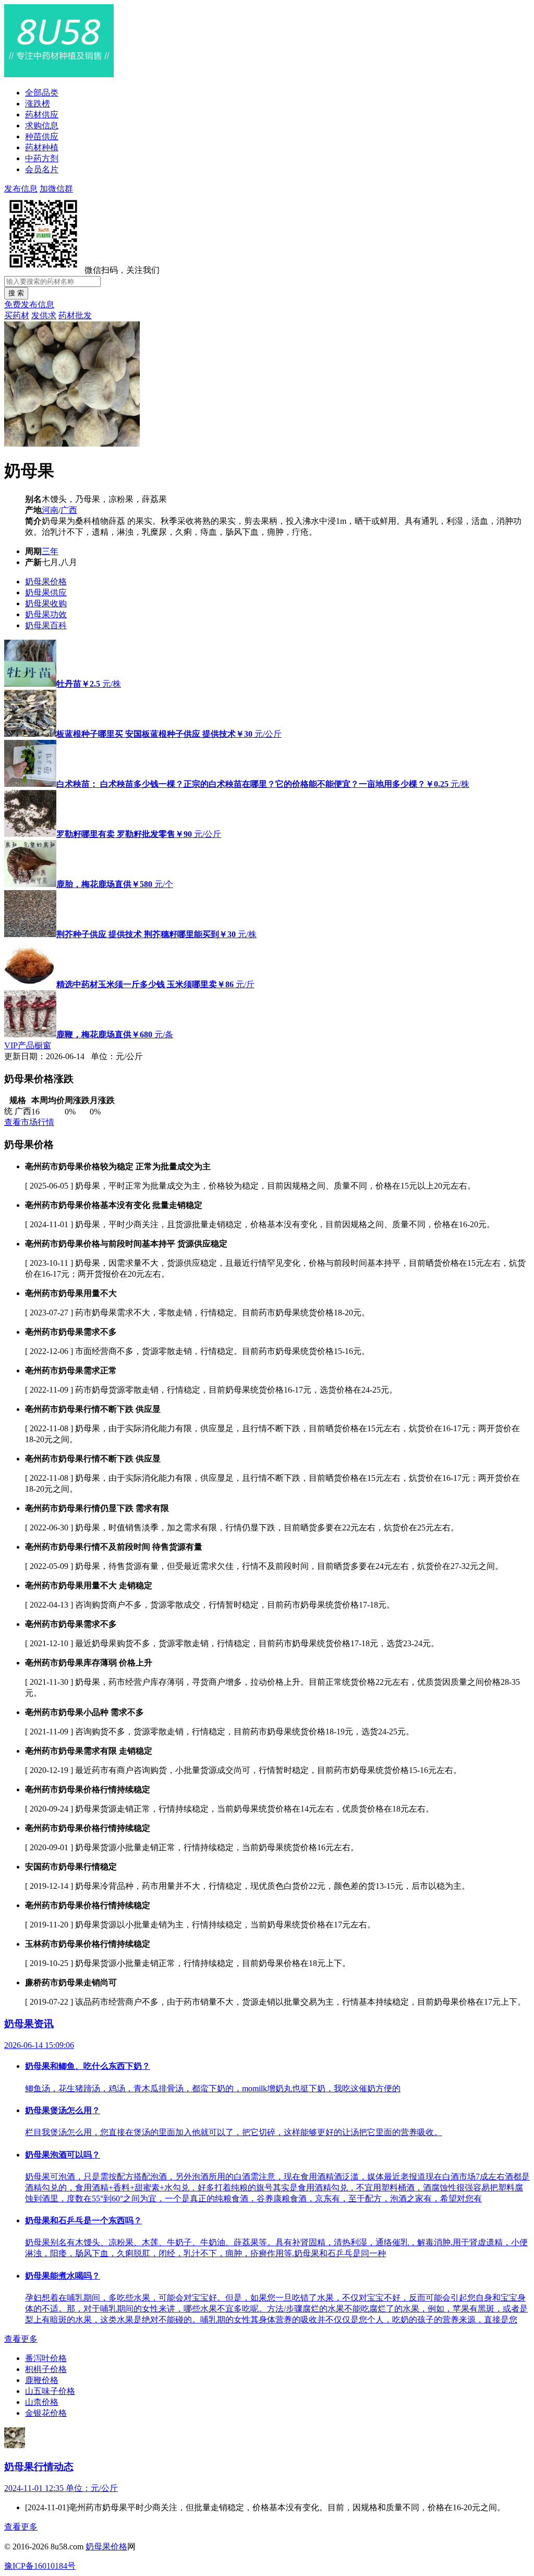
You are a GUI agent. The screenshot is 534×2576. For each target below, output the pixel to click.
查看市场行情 (29, 1122)
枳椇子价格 (46, 2369)
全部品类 (42, 93)
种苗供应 (42, 136)
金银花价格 (46, 2413)
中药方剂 (42, 158)
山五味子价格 (50, 2391)
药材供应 (42, 115)
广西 (69, 510)
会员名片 (42, 169)
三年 (50, 551)
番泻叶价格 (46, 2358)
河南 (50, 510)
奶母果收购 (46, 603)
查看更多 (21, 2339)
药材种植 (42, 147)
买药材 (17, 315)
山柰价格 (42, 2402)
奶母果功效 (46, 614)
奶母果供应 (46, 592)
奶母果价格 (46, 582)
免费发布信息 (29, 304)
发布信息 (21, 189)
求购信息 (42, 125)
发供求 (44, 315)
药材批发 (75, 315)
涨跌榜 (38, 104)
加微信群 (56, 189)
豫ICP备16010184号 (40, 2566)
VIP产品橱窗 (28, 1045)
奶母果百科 (46, 625)
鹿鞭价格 (42, 2380)
